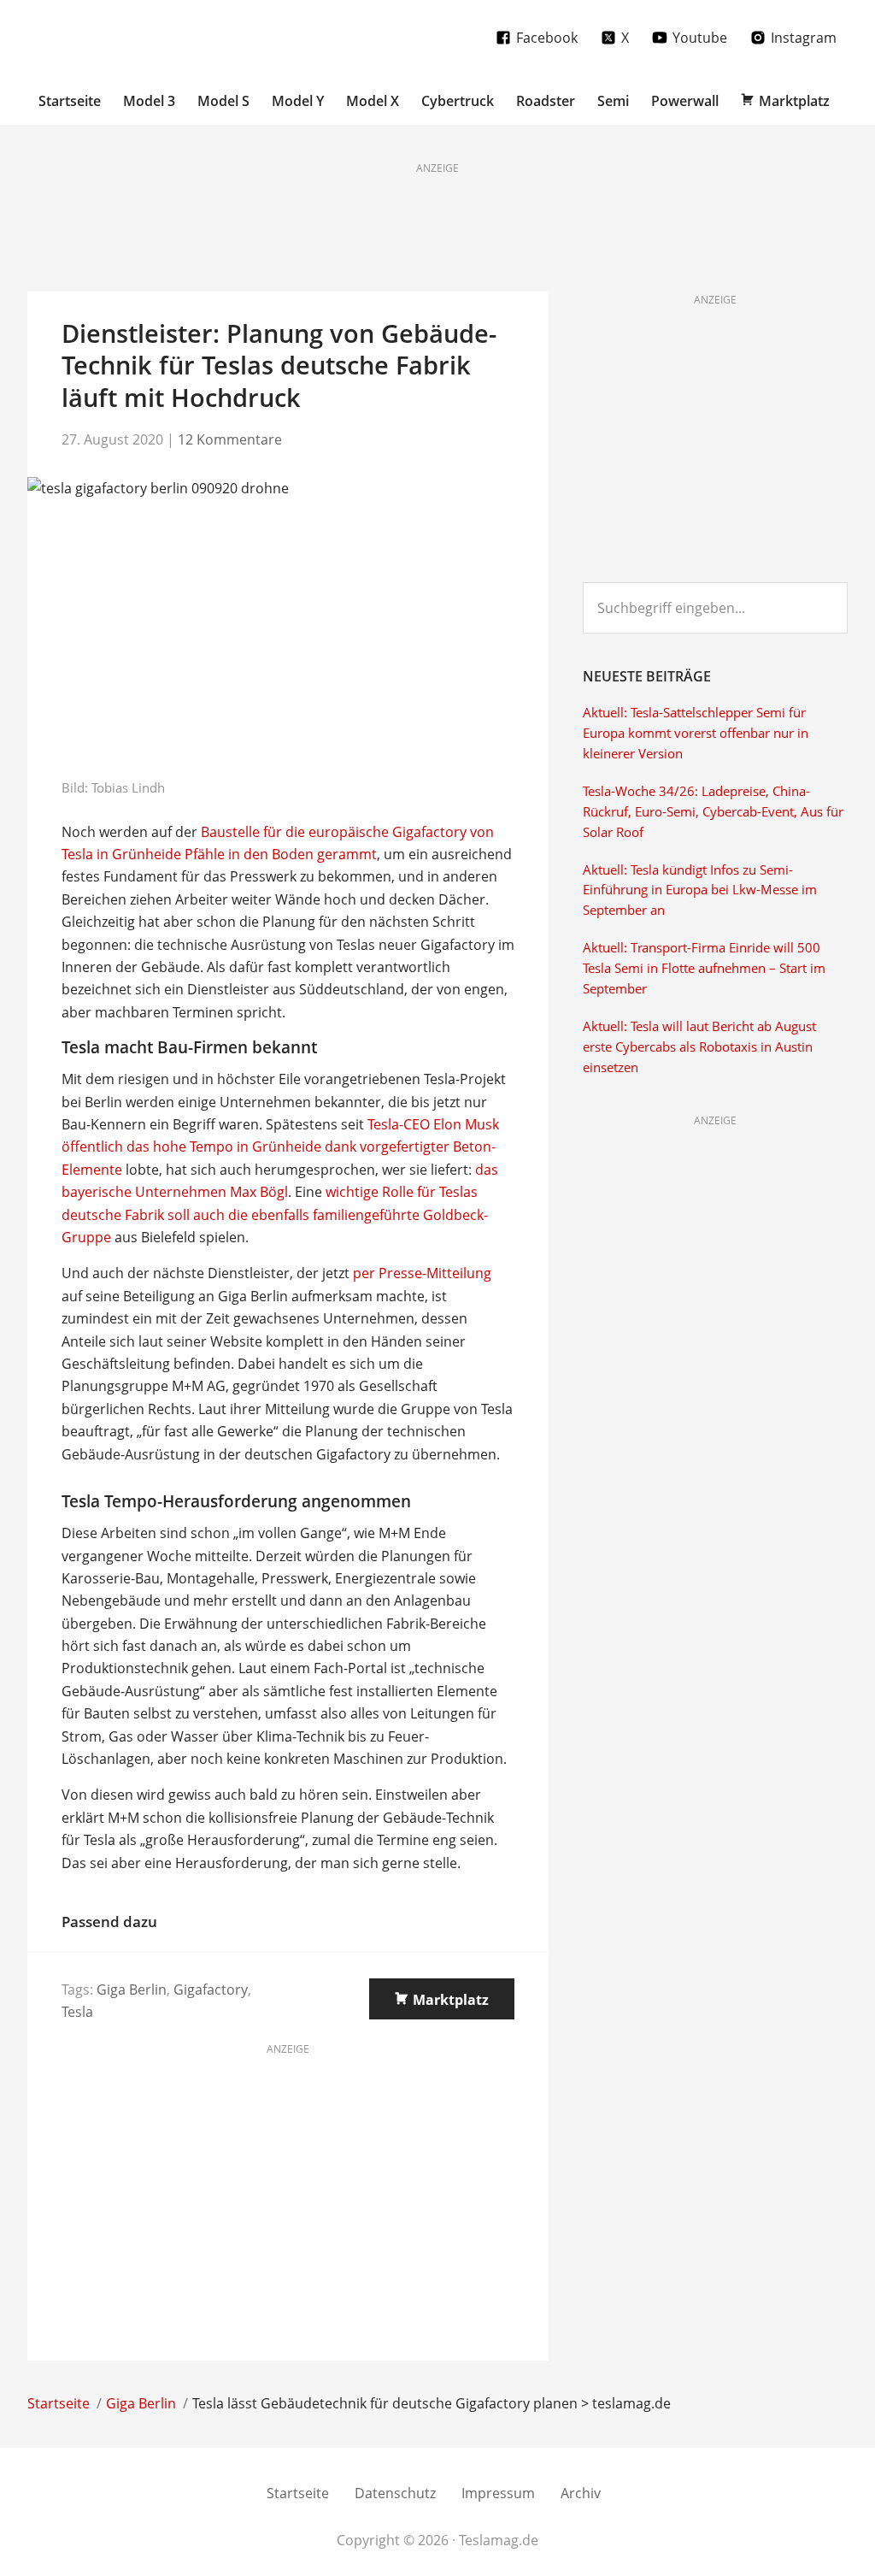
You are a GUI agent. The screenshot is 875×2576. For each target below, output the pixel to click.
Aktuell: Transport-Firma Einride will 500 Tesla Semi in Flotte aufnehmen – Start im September (704, 968)
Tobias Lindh (128, 787)
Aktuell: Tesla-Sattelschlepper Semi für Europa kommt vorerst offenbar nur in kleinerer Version (696, 733)
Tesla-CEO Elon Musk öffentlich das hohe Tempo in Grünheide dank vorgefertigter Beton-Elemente (280, 1147)
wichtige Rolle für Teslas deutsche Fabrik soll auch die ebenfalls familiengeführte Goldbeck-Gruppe (275, 1214)
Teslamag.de (128, 36)
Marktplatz (451, 2000)
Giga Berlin (132, 1989)
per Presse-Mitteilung (422, 1273)
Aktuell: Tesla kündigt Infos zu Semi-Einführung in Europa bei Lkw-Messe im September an (700, 890)
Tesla (77, 2012)
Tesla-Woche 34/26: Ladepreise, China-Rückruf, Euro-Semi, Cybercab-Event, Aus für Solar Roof (713, 812)
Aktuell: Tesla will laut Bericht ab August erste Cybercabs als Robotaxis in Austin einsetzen (699, 1047)
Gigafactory (211, 1989)
